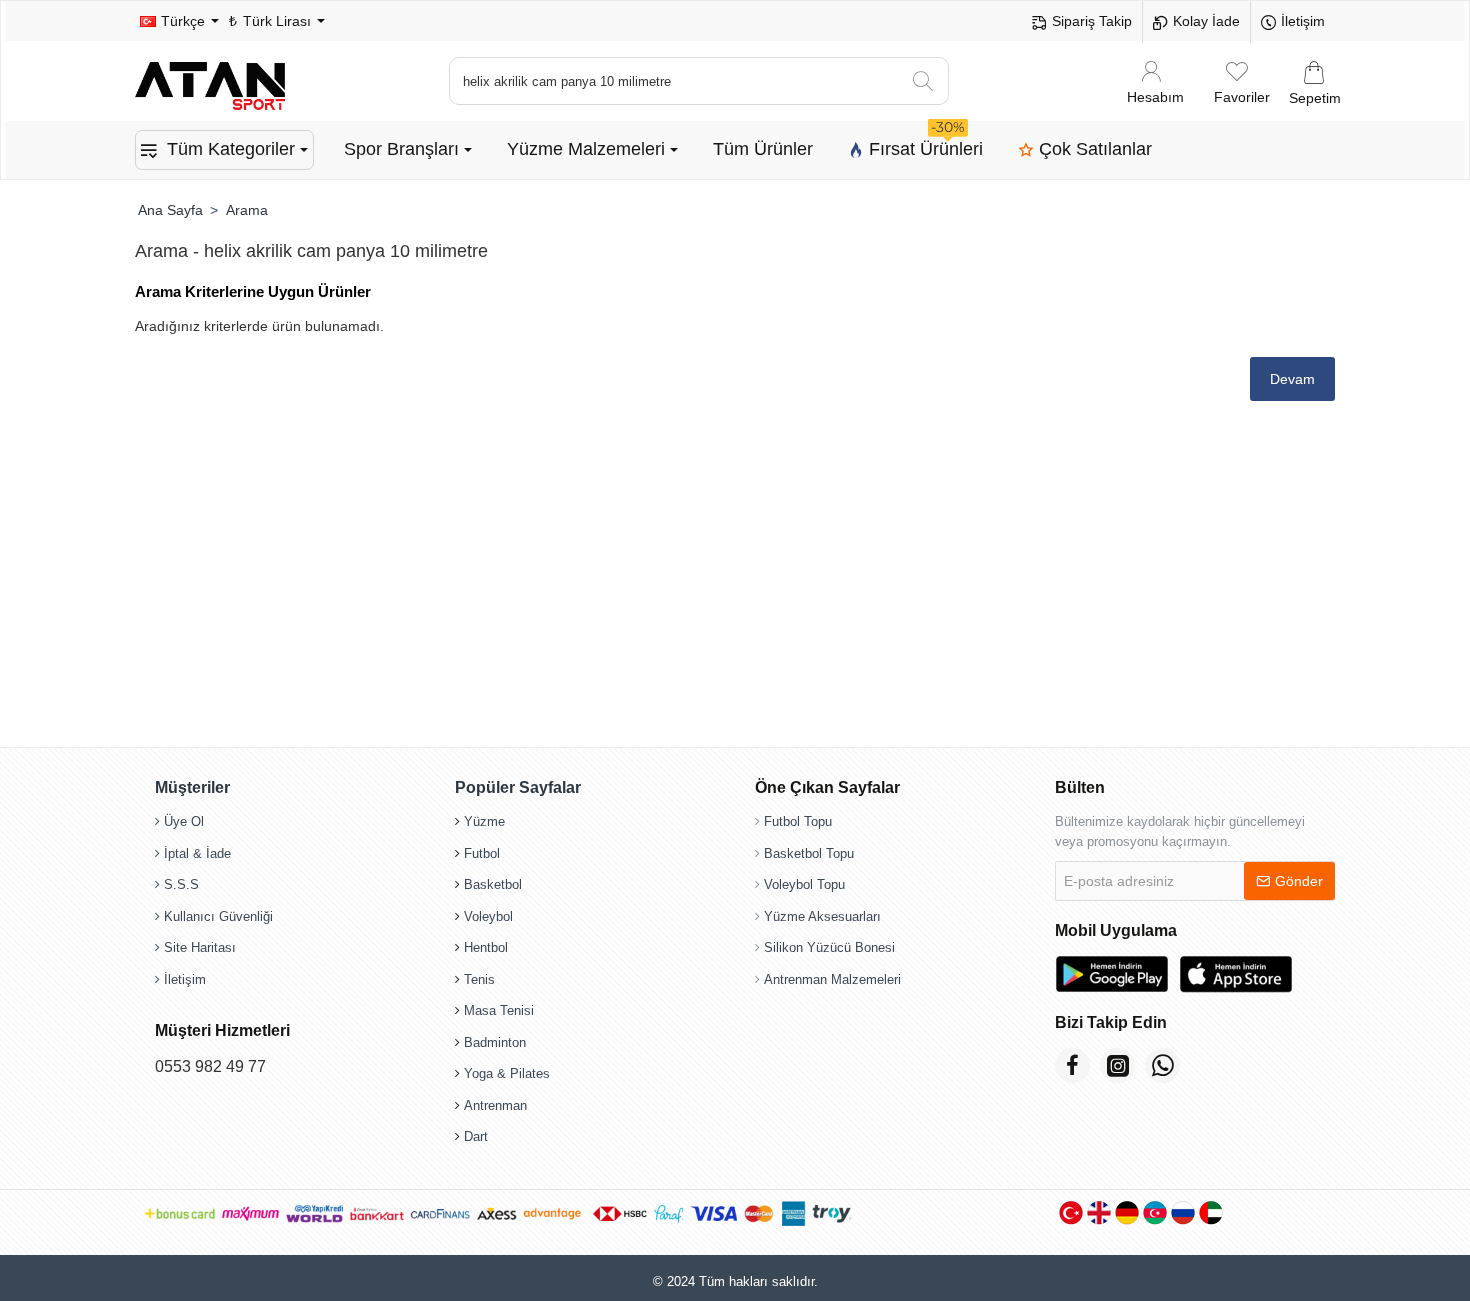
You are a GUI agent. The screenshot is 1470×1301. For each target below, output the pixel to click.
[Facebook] (1072, 1065)
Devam (1292, 379)
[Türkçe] (1071, 1212)
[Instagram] (1117, 1065)
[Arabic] (1211, 1212)
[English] (1099, 1212)
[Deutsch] (1127, 1212)
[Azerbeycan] (1155, 1212)
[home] (170, 210)
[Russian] (1183, 1212)
